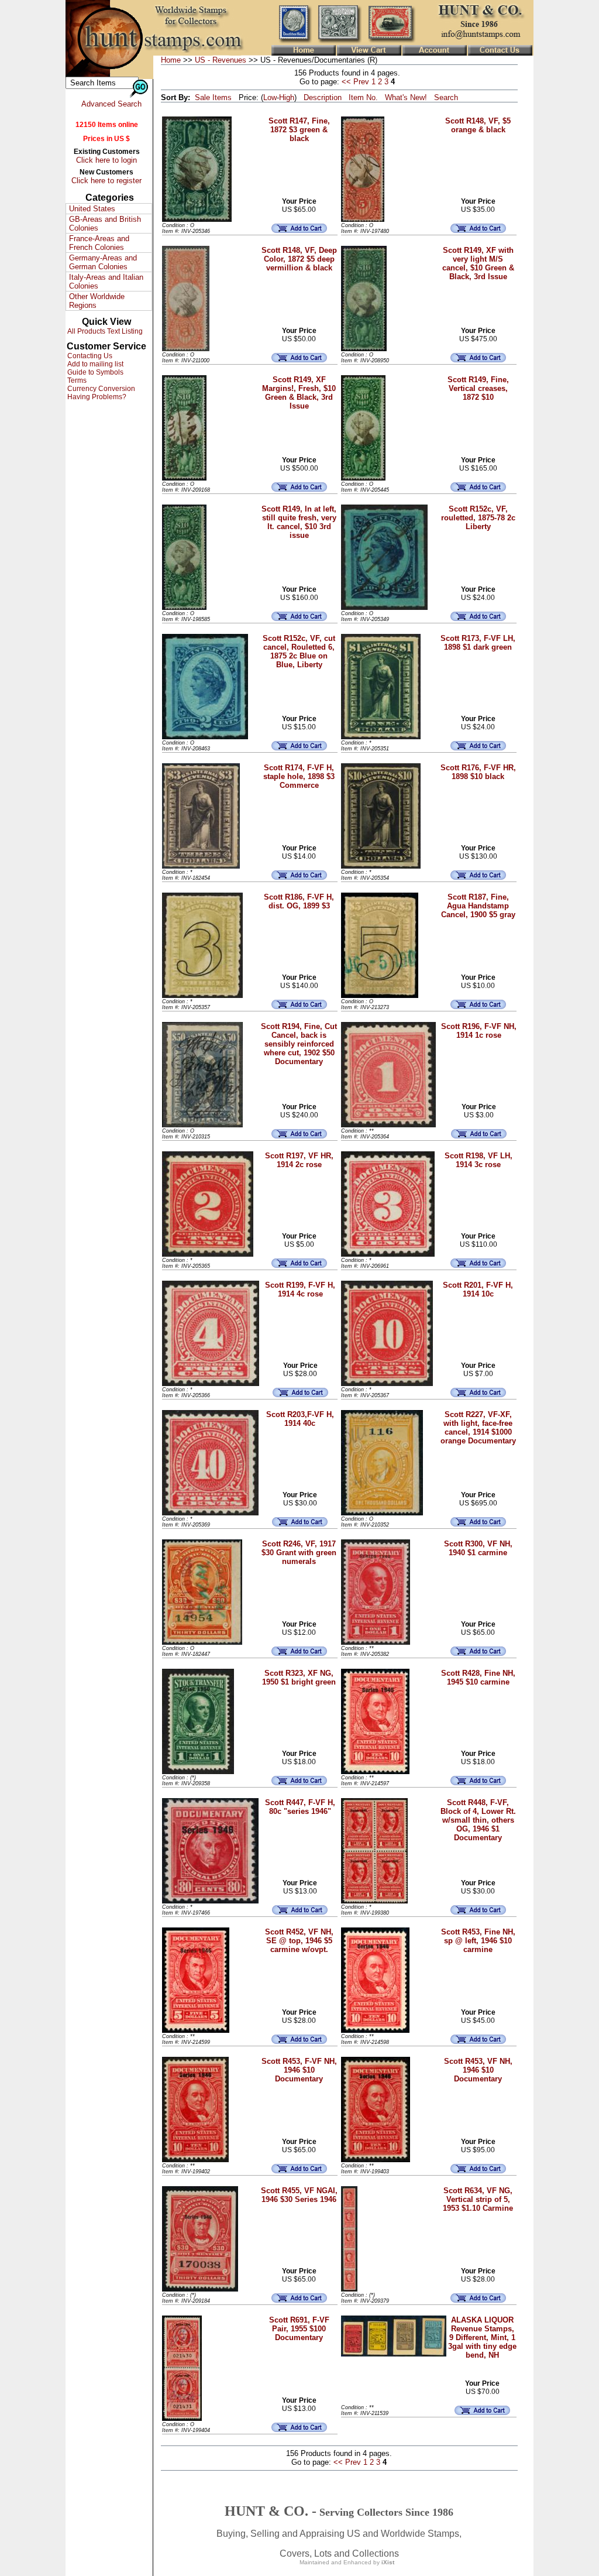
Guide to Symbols (94, 372)
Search (446, 97)
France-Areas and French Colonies (99, 243)
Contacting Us (89, 356)
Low (270, 97)
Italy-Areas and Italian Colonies (106, 282)
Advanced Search (111, 104)
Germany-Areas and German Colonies (103, 262)
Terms (76, 380)
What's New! (406, 97)
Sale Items (213, 97)
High (287, 97)
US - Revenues (221, 60)
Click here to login (106, 160)
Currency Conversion (100, 389)
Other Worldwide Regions (97, 301)
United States (92, 209)
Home (171, 60)
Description (323, 97)
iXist (388, 2562)
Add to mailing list (94, 364)
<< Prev (355, 82)
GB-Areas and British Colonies (105, 224)
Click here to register (106, 181)
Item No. (363, 97)
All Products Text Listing (104, 331)
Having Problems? (96, 397)
